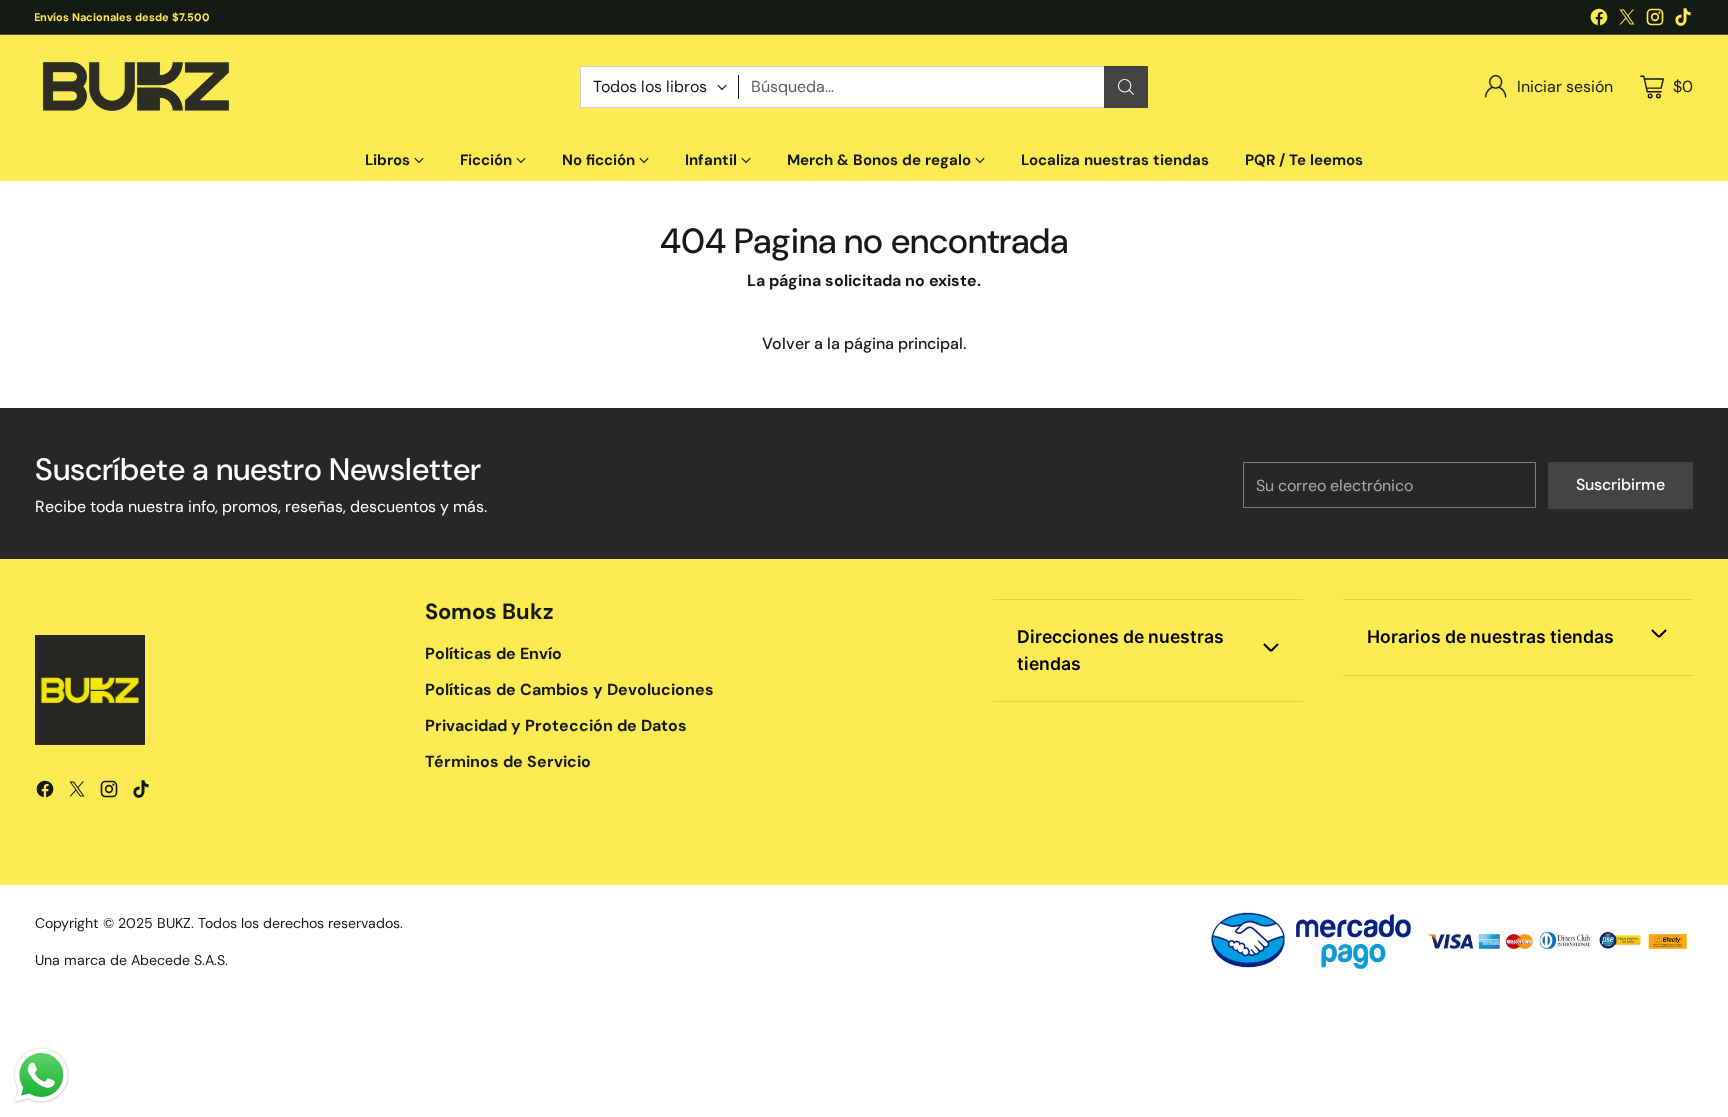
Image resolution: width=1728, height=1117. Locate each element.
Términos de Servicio (508, 761)
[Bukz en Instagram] (1655, 20)
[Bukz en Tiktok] (1683, 20)
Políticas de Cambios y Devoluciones (569, 689)
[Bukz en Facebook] (1599, 20)
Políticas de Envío (493, 653)
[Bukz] (135, 87)
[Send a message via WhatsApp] (41, 1075)
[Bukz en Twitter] (1627, 20)
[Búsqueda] (1126, 87)
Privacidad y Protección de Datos (556, 725)
